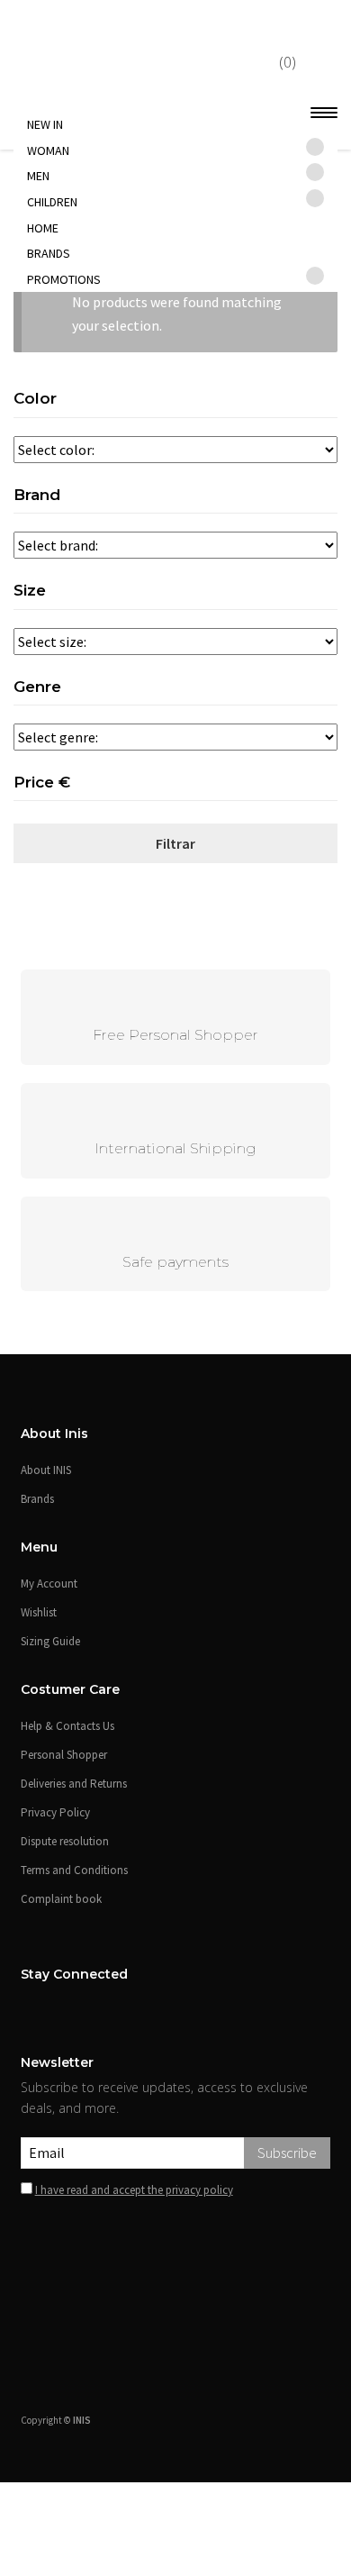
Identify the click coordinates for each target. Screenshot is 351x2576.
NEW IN (45, 124)
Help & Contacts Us (67, 1726)
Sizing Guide (50, 1641)
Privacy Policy (55, 1812)
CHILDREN (52, 202)
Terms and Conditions (74, 1870)
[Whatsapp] (189, 2481)
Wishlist (39, 1612)
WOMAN (48, 150)
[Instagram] (51, 2009)
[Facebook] (28, 2009)
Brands (49, 253)
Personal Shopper (64, 1755)
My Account (49, 1584)
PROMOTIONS (64, 279)
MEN (38, 176)
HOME (43, 228)
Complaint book (61, 1899)
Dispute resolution (65, 1841)
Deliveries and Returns (74, 1784)
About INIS (46, 1470)
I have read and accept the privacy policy (134, 2190)
